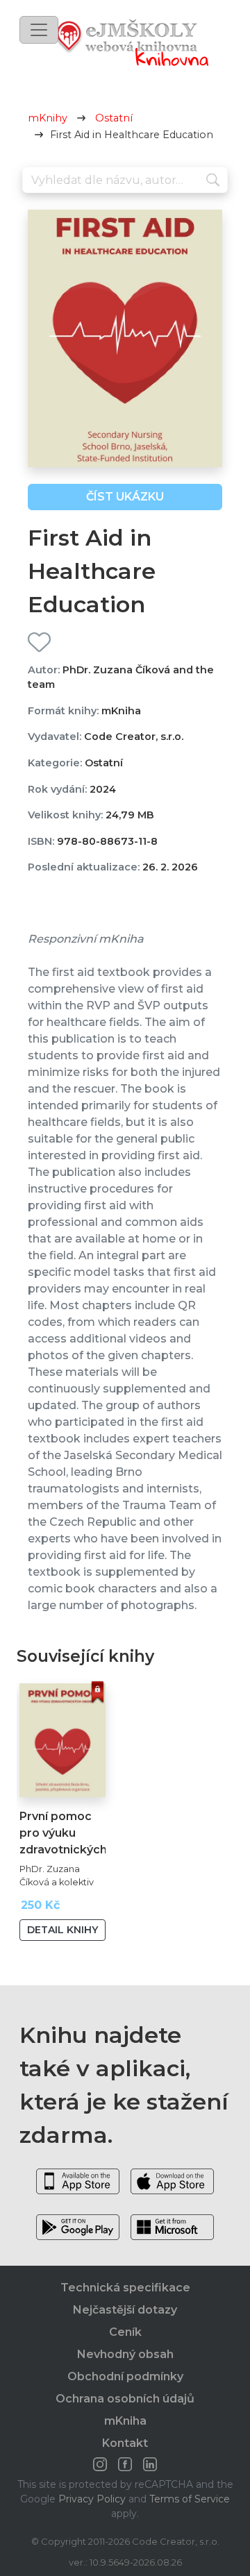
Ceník (125, 2332)
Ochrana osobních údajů (125, 2399)
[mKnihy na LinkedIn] (150, 2464)
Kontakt (125, 2443)
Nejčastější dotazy (125, 2310)
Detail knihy (62, 1930)
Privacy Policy (92, 2499)
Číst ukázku (125, 497)
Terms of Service (190, 2499)
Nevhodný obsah (125, 2354)
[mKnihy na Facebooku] (125, 2464)
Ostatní (114, 118)
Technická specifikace (125, 2288)
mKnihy (48, 118)
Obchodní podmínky (125, 2376)
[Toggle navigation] (39, 30)
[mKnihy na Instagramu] (100, 2464)
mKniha (125, 2421)
